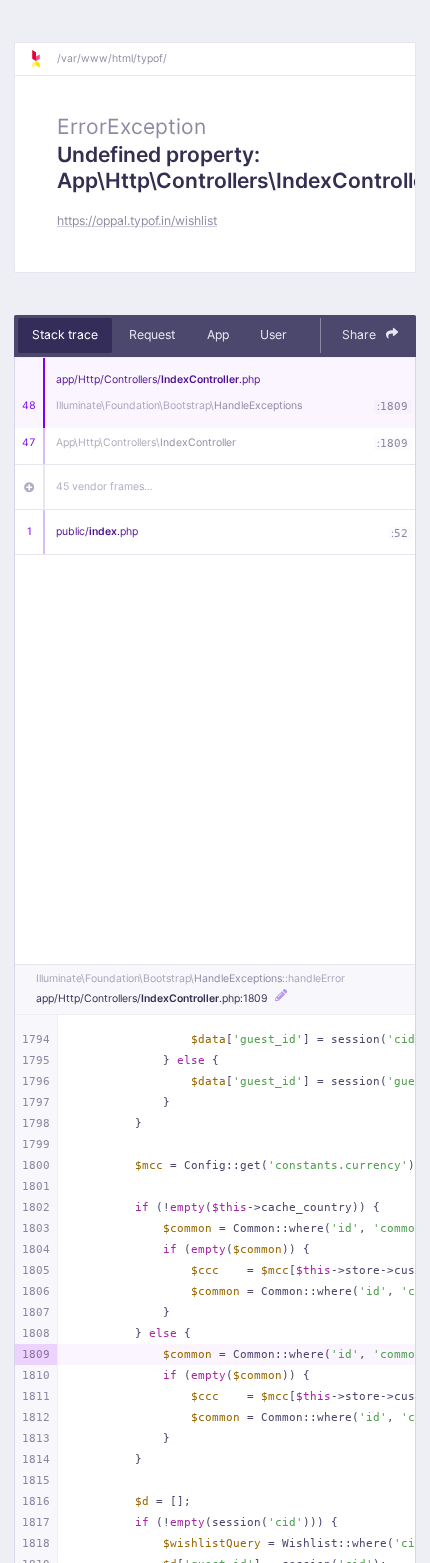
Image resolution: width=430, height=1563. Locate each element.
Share (360, 334)
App (218, 334)
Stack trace (65, 334)
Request (152, 334)
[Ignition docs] (43, 59)
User (273, 334)
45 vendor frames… (104, 486)
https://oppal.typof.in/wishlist (137, 220)
